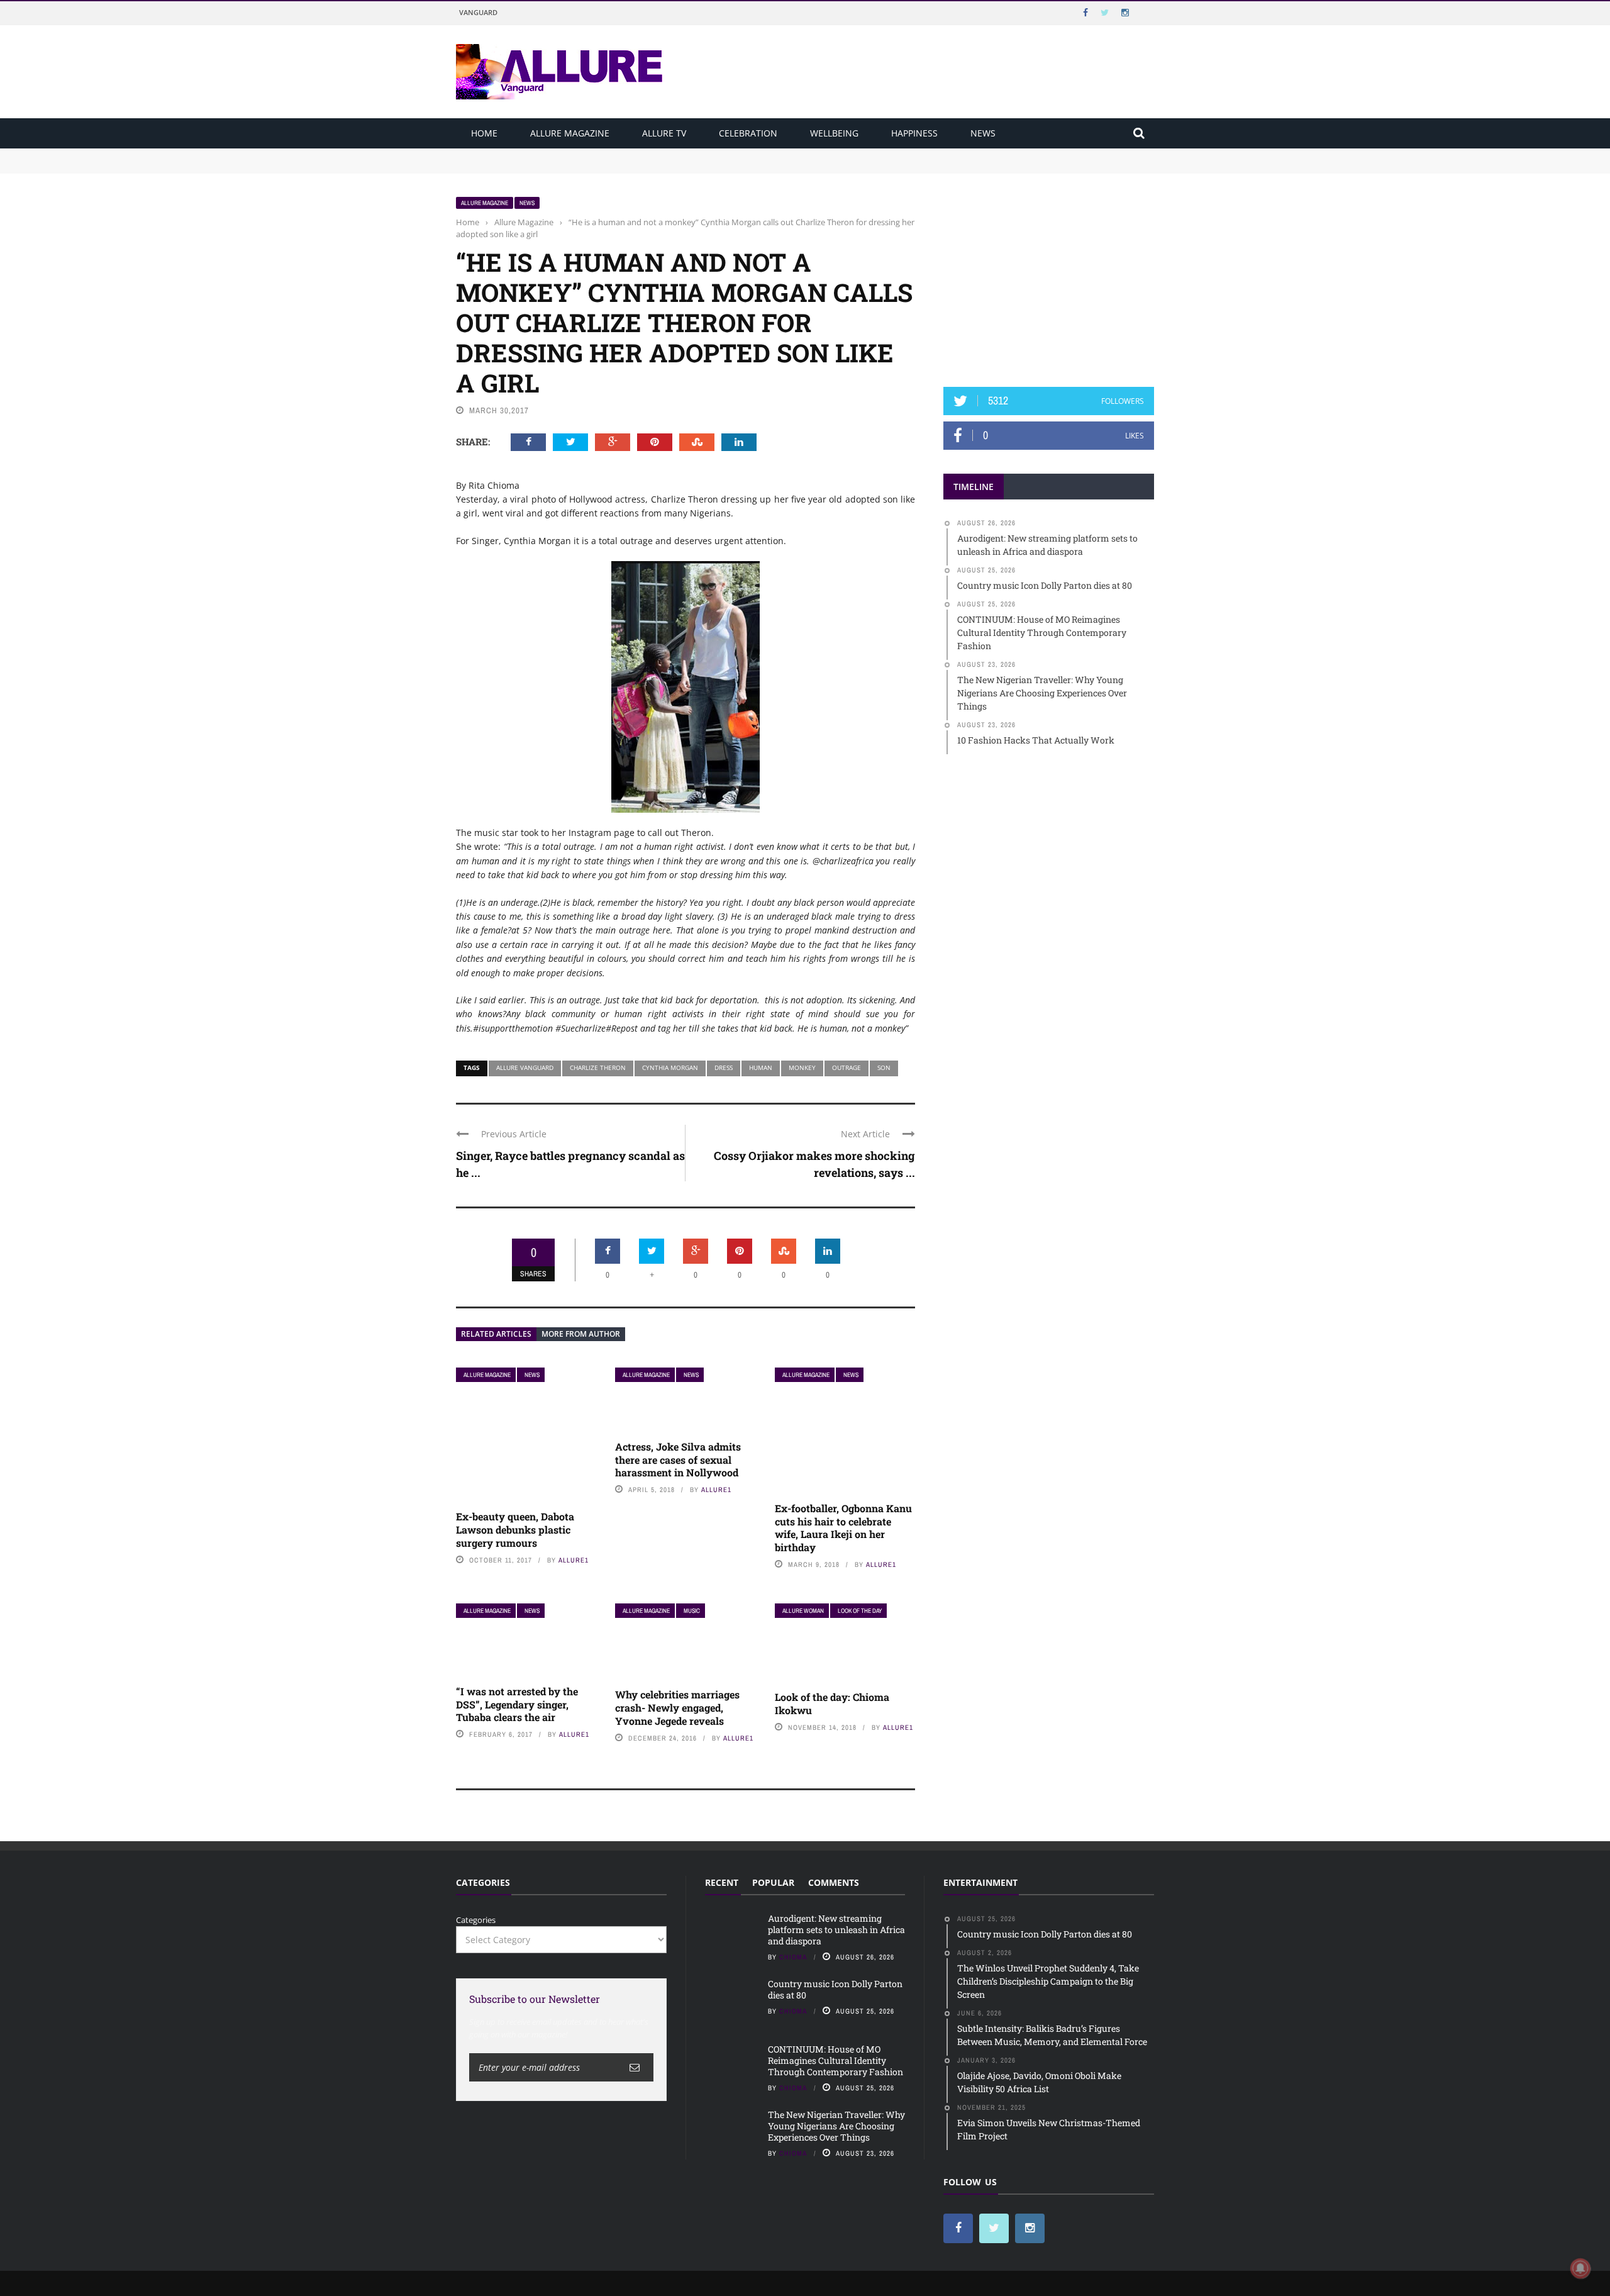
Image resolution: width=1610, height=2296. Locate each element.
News (983, 133)
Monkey (802, 1067)
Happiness (914, 133)
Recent (722, 1882)
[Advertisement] (1049, 275)
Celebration (748, 133)
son (884, 1067)
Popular (773, 1882)
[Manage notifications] (1580, 2268)
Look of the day (860, 1611)
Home (484, 133)
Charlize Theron (598, 1067)
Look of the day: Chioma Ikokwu (832, 1703)
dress (724, 1067)
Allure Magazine (570, 133)
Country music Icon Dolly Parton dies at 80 (539, 166)
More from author (581, 1334)
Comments (834, 1882)
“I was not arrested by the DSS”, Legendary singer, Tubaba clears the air (517, 1704)
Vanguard (478, 12)
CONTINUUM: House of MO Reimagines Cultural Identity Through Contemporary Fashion (836, 2060)
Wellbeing (834, 133)
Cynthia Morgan (670, 1067)
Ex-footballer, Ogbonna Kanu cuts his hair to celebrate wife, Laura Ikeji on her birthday (843, 1528)
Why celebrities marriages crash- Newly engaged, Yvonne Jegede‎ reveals (677, 1708)
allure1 (574, 1560)
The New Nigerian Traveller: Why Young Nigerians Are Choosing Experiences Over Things (836, 2126)
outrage (847, 1067)
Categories (476, 1920)
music (692, 1611)
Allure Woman (803, 1611)
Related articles (496, 1334)
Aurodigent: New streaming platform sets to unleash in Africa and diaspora (602, 154)
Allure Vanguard (525, 1067)
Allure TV (664, 133)
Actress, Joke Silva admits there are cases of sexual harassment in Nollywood (678, 1460)
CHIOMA (793, 1957)
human (761, 1067)
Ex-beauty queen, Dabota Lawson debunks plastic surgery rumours (515, 1530)
